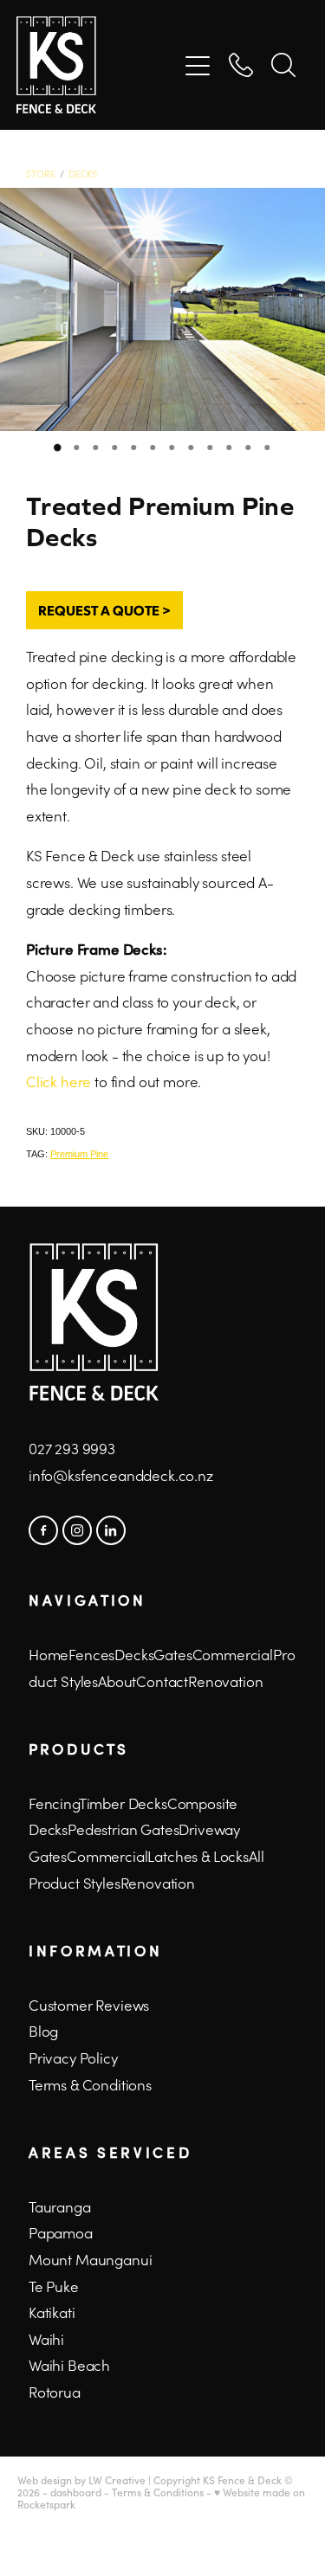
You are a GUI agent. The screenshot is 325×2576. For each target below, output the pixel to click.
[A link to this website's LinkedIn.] (111, 1530)
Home (49, 1654)
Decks (83, 174)
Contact (162, 1681)
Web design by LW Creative (81, 2480)
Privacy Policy (73, 2058)
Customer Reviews (89, 2005)
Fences (91, 1654)
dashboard (76, 2492)
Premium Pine (79, 1154)
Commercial (107, 1856)
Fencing (54, 1803)
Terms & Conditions (90, 2084)
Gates (172, 1654)
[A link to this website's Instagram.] (77, 1530)
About (117, 1681)
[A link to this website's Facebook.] (43, 1530)
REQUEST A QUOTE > (104, 610)
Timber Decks (123, 1803)
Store (41, 174)
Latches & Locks (198, 1856)
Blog (43, 2031)
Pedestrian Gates (123, 1829)
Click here (58, 1081)
